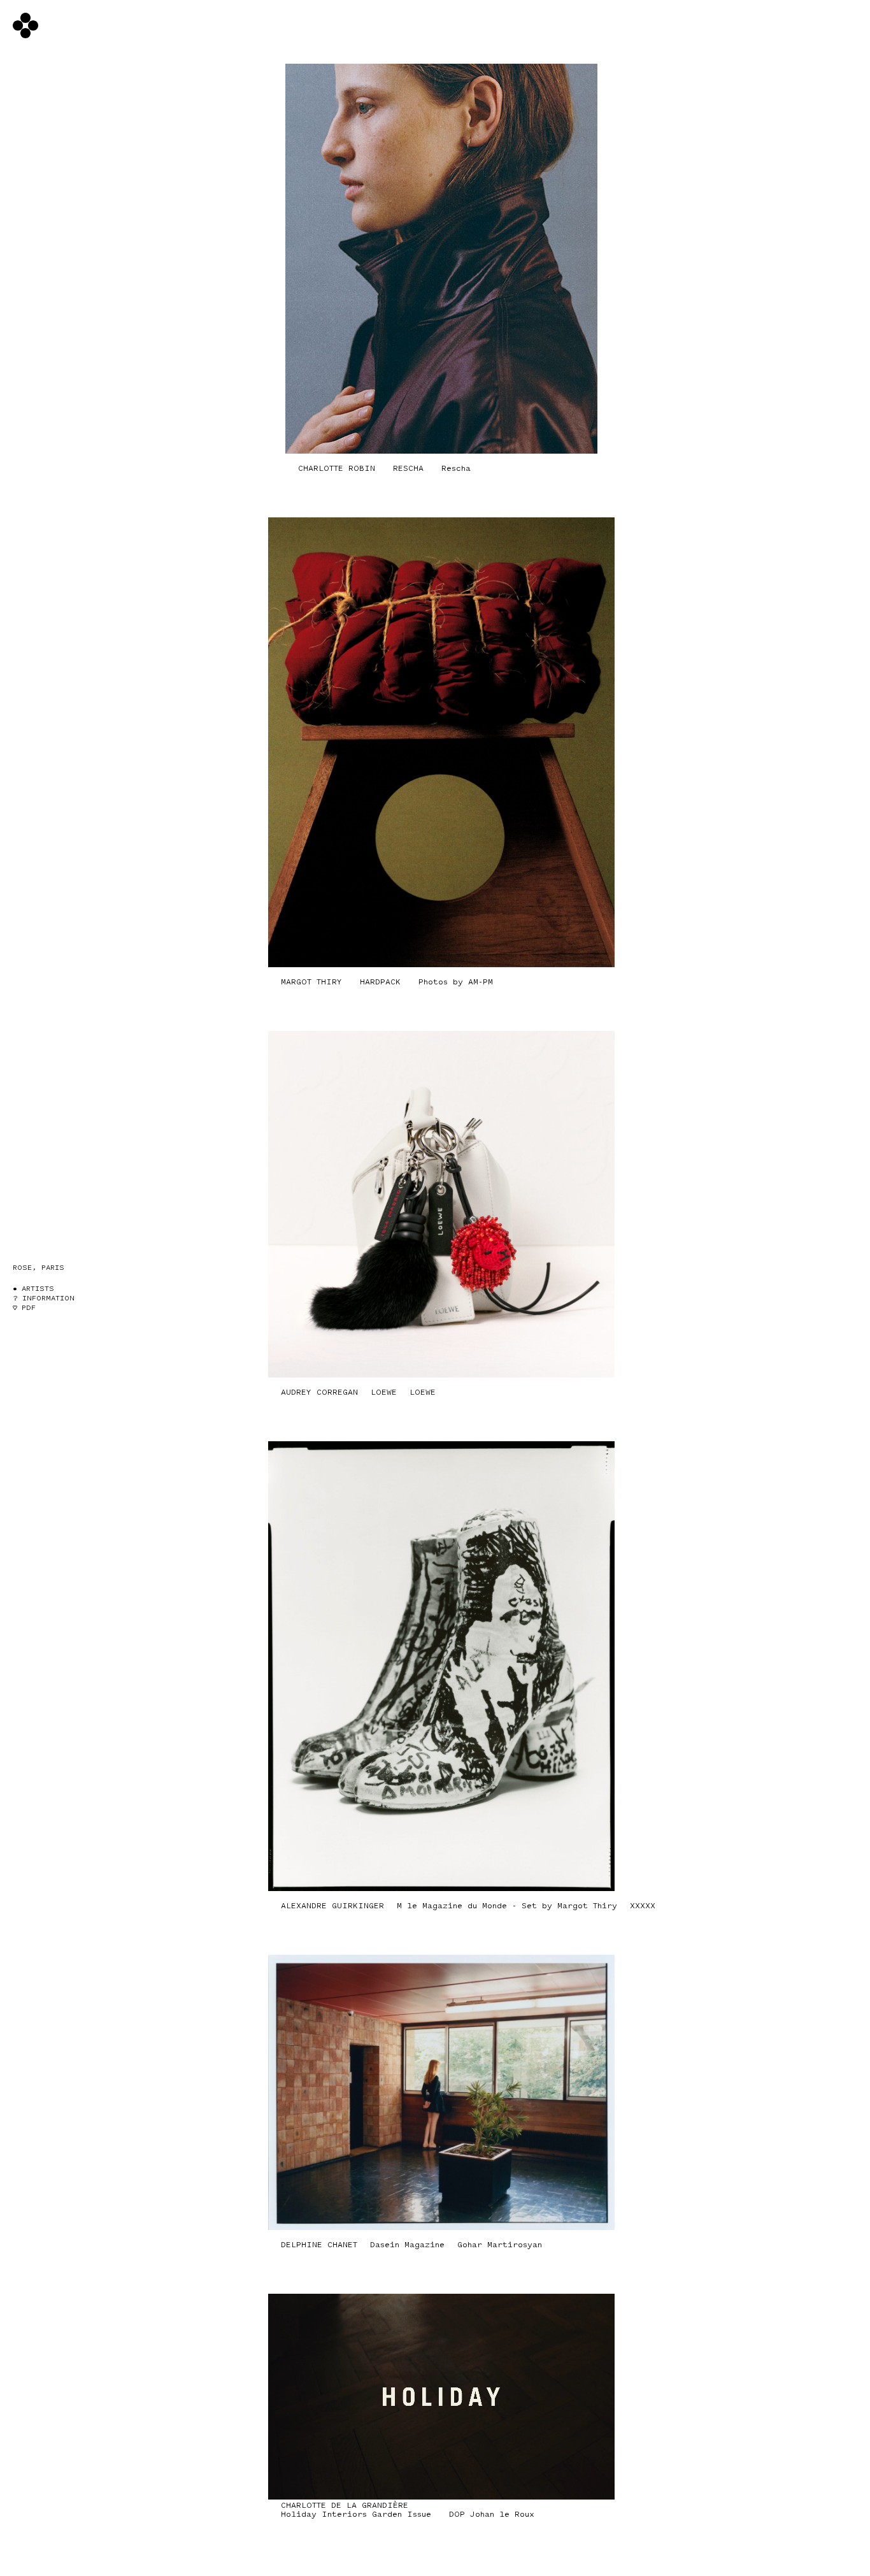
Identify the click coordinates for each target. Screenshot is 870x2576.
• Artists (33, 1289)
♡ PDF (24, 1308)
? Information (44, 1298)
